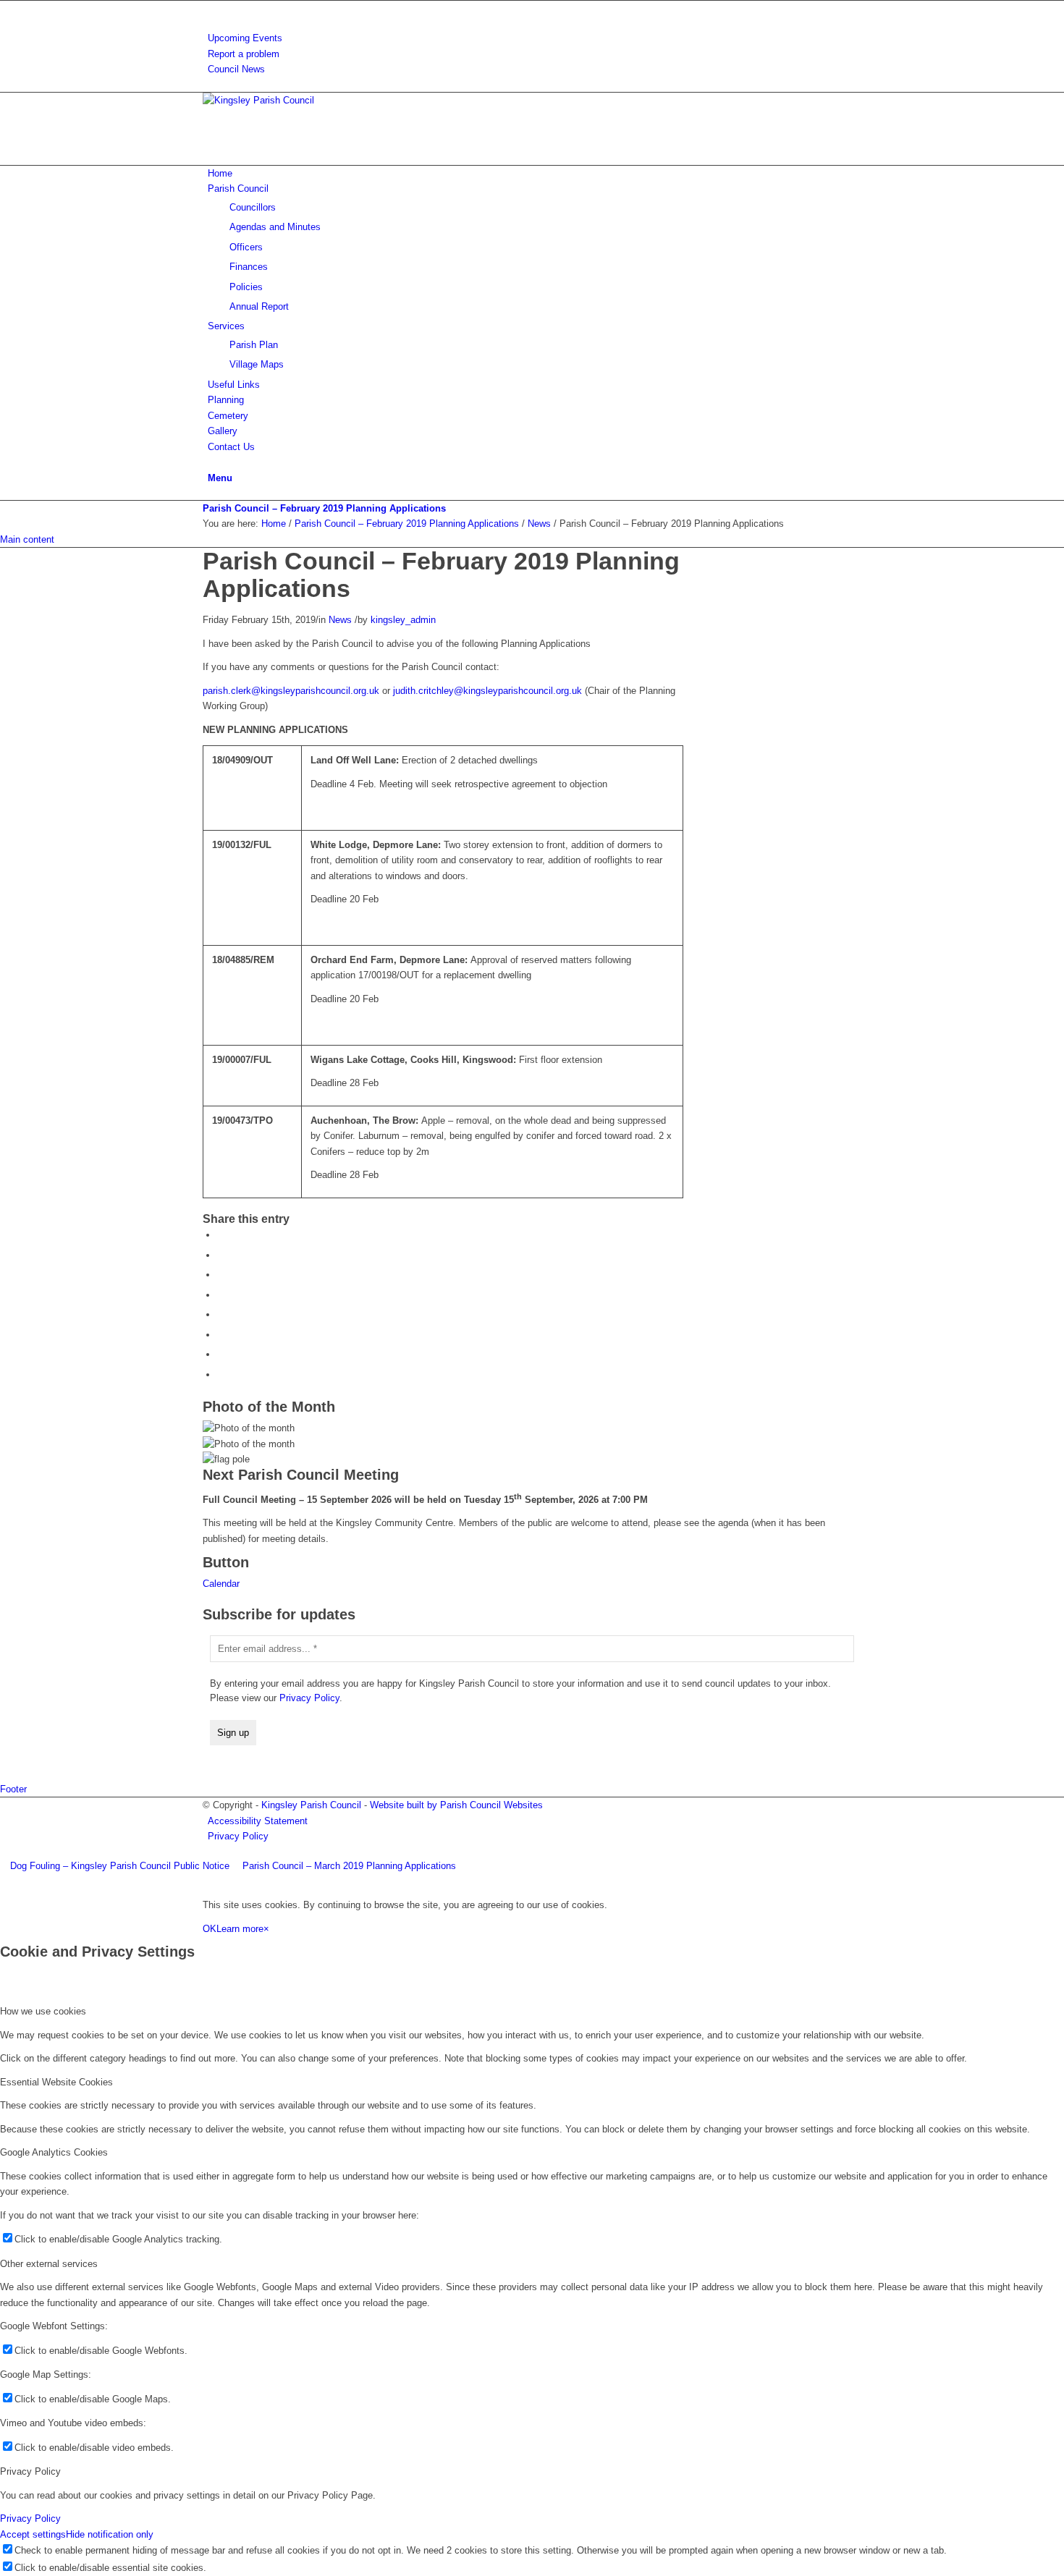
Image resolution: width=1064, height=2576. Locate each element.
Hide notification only (110, 2534)
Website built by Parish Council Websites (456, 1805)
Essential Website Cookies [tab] (56, 2082)
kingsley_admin (403, 620)
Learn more (240, 1929)
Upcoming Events (245, 38)
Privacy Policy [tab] (30, 2471)
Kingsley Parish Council (311, 1805)
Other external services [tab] (49, 2264)
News (539, 524)
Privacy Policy (309, 1698)
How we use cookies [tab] (43, 2011)
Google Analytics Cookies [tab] (54, 2152)
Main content (27, 539)
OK (210, 1929)
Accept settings (33, 2534)
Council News (236, 69)
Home (274, 524)
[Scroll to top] (4, 1882)
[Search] (211, 8)
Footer (13, 1789)
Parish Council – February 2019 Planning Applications (324, 508)
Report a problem (244, 54)
